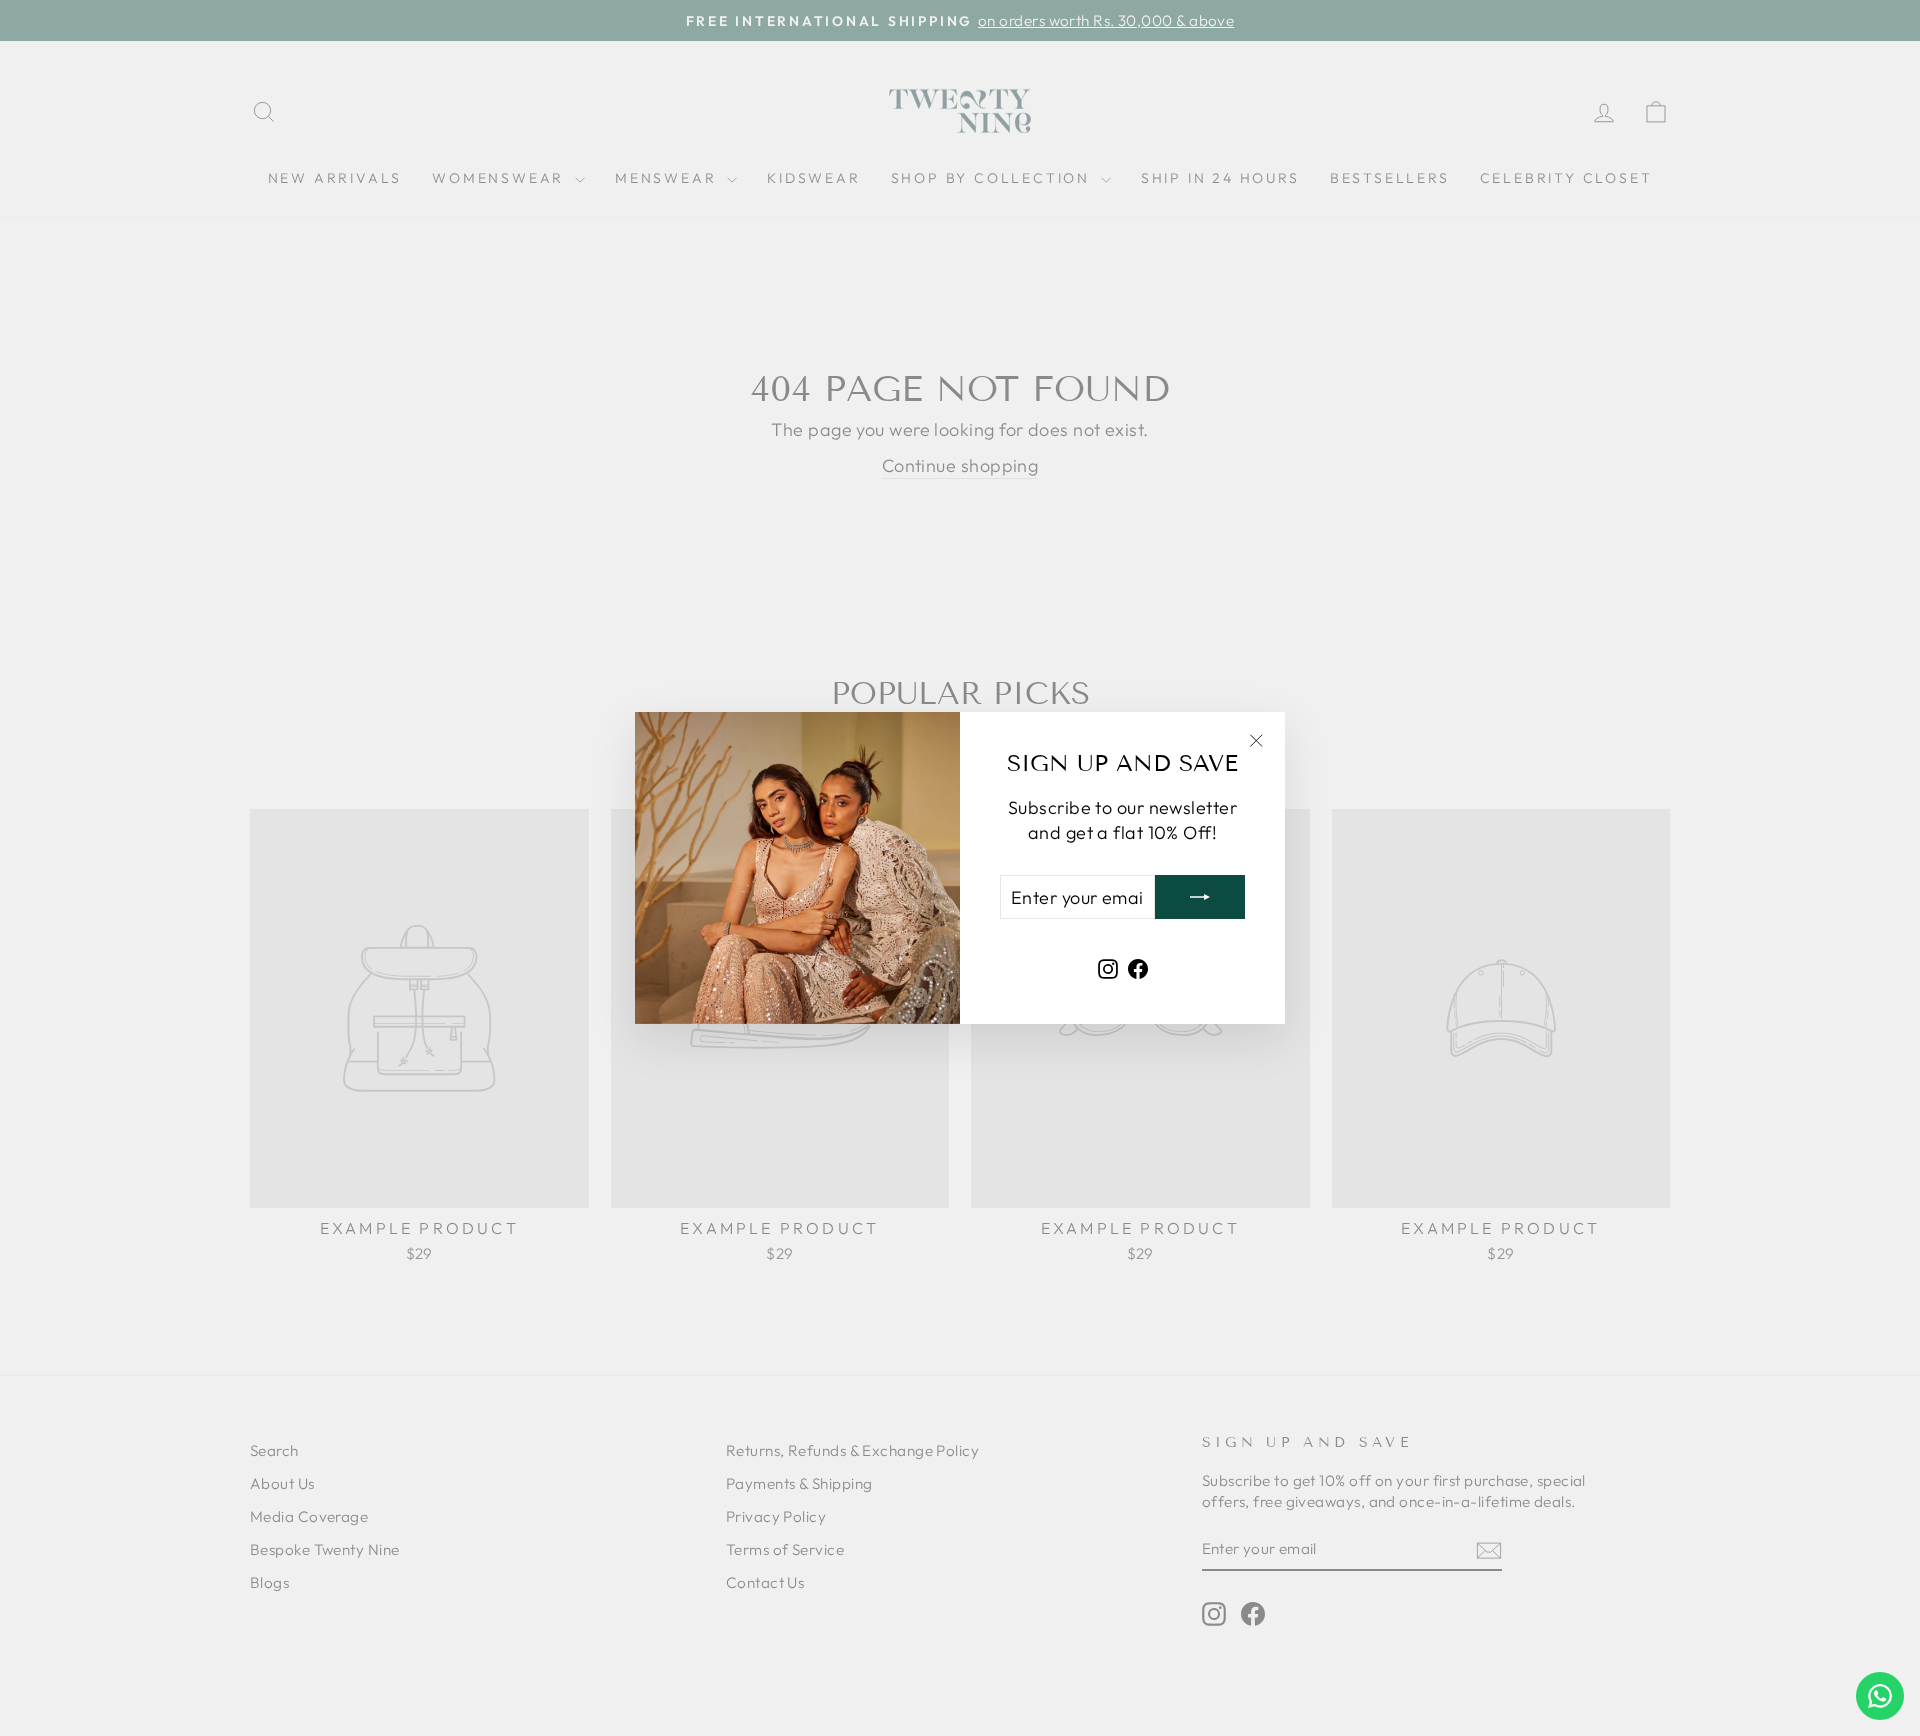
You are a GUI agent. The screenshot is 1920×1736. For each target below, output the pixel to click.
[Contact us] (1880, 1696)
